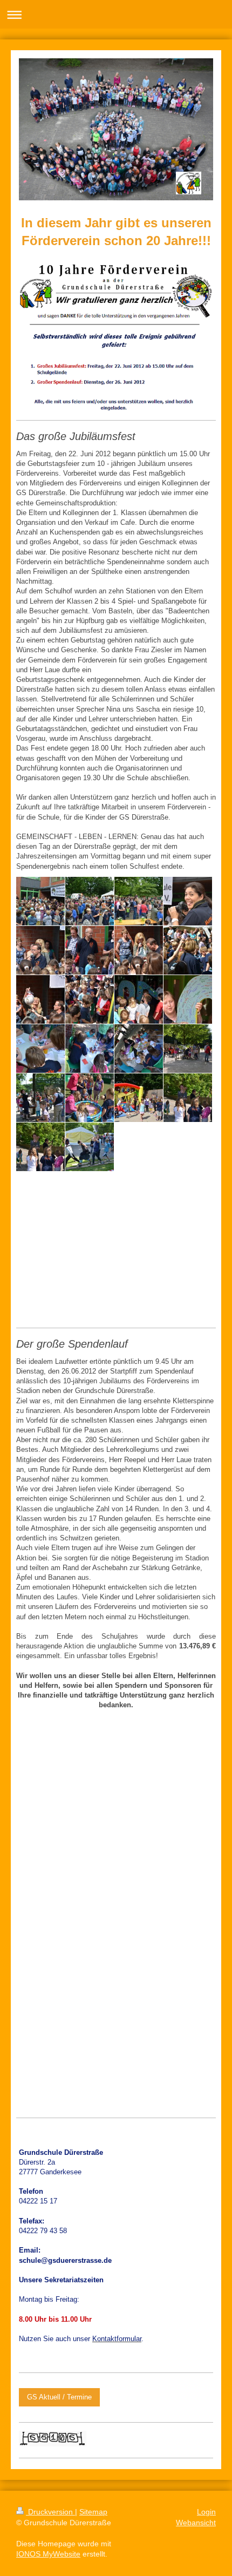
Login (206, 2512)
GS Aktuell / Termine (59, 2397)
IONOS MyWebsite (48, 2554)
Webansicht (196, 2523)
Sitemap (93, 2512)
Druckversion (50, 2512)
